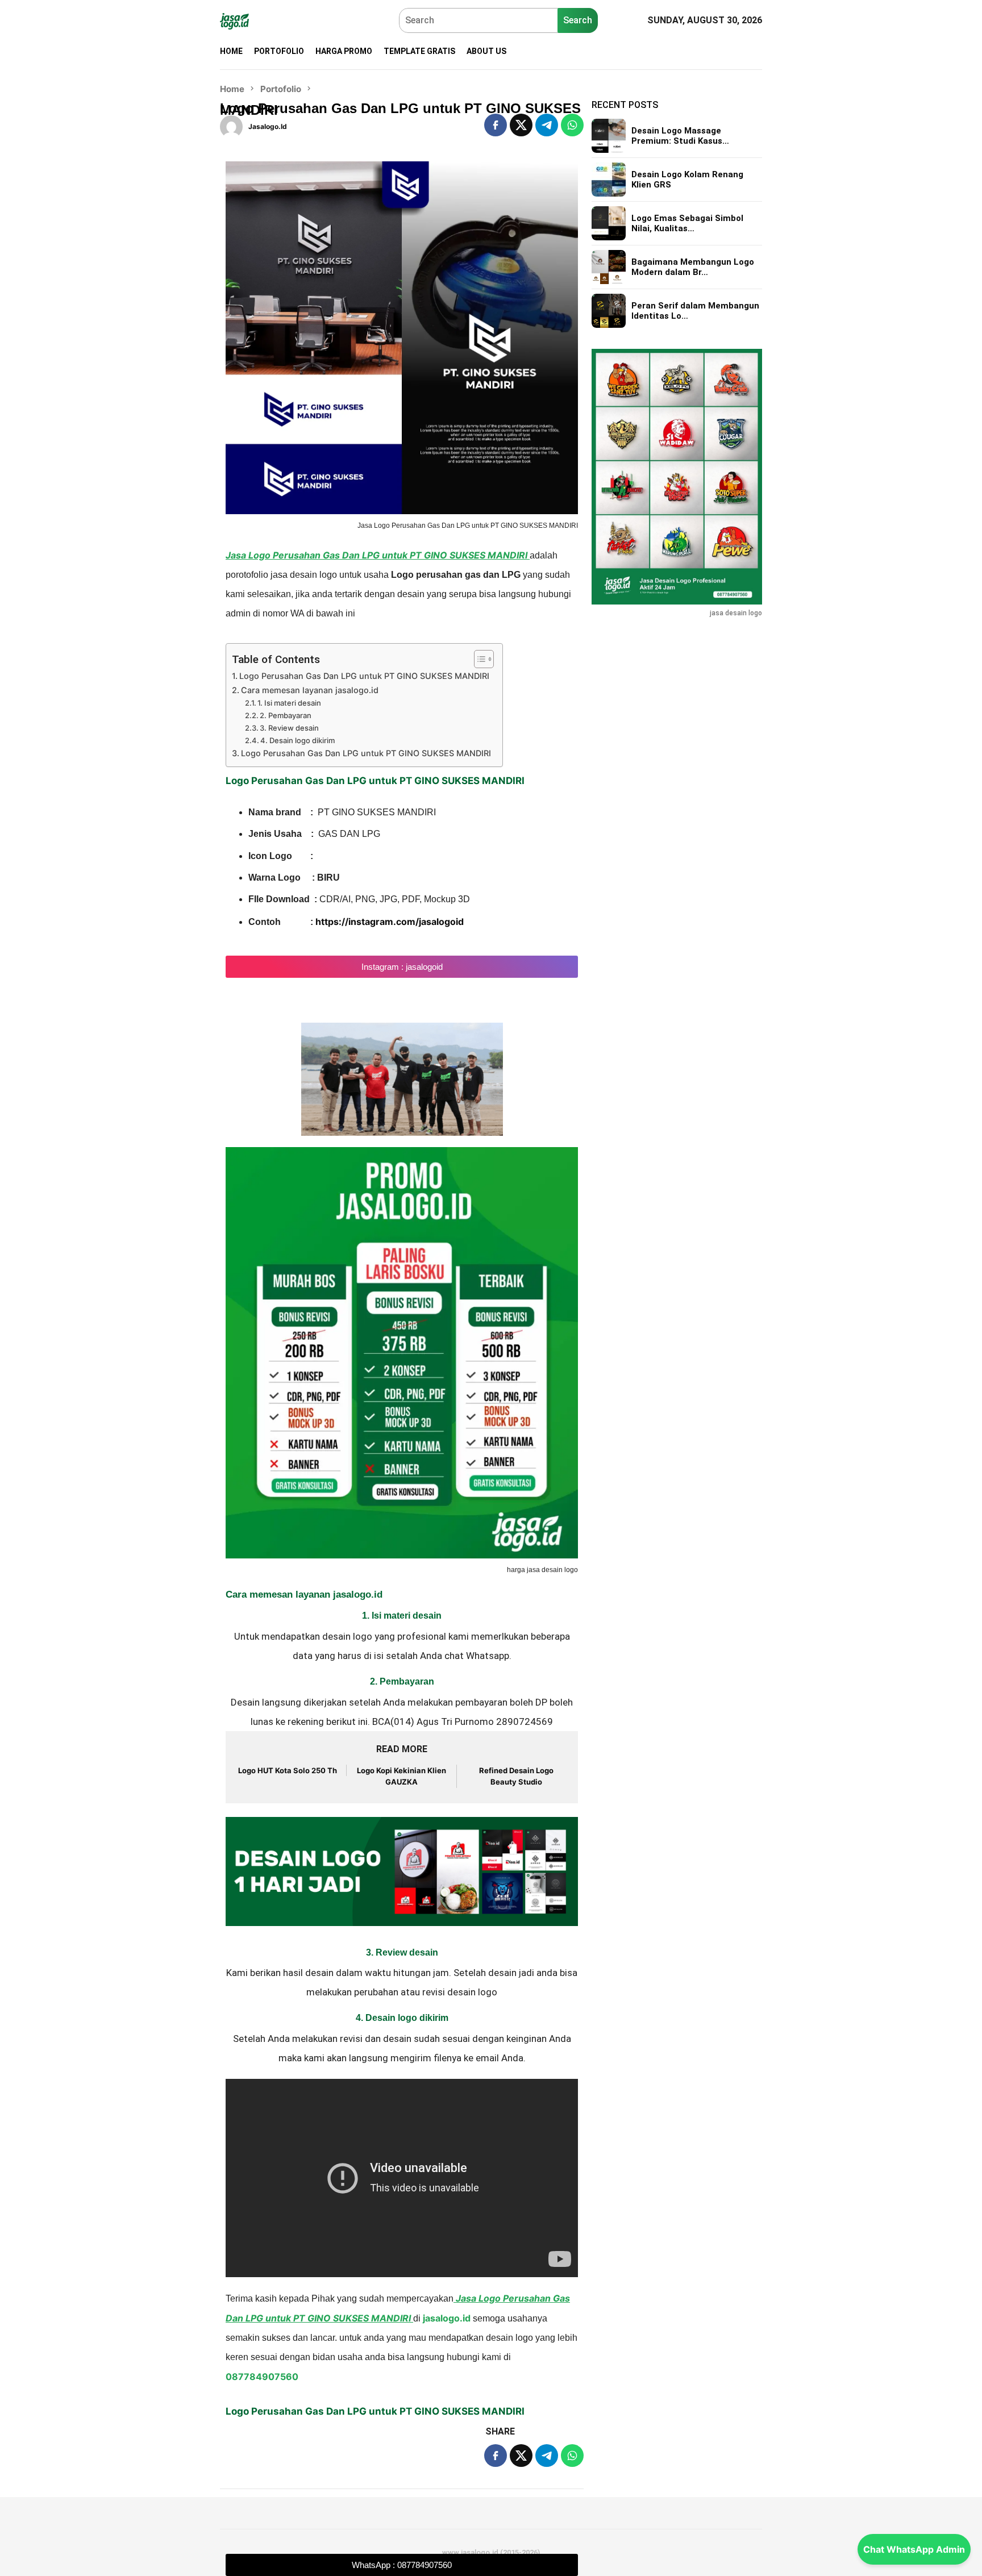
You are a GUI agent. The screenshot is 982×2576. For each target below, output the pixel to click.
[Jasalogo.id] (234, 20)
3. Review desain (289, 728)
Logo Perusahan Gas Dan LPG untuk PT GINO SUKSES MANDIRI (364, 676)
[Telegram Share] (547, 125)
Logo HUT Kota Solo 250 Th (288, 1770)
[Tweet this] (521, 125)
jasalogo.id (447, 2318)
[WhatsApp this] (572, 125)
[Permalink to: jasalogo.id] (231, 126)
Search (578, 20)
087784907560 (262, 2377)
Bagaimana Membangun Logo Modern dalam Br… (693, 267)
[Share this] (496, 125)
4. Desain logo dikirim (297, 740)
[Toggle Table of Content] (478, 659)
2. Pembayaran (286, 715)
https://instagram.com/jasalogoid (390, 922)
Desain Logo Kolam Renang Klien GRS (687, 180)
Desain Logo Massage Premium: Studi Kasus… (680, 136)
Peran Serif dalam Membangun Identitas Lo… (695, 311)
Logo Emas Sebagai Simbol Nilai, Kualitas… (687, 223)
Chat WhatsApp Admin (914, 2549)
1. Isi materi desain (289, 703)
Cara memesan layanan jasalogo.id (310, 690)
